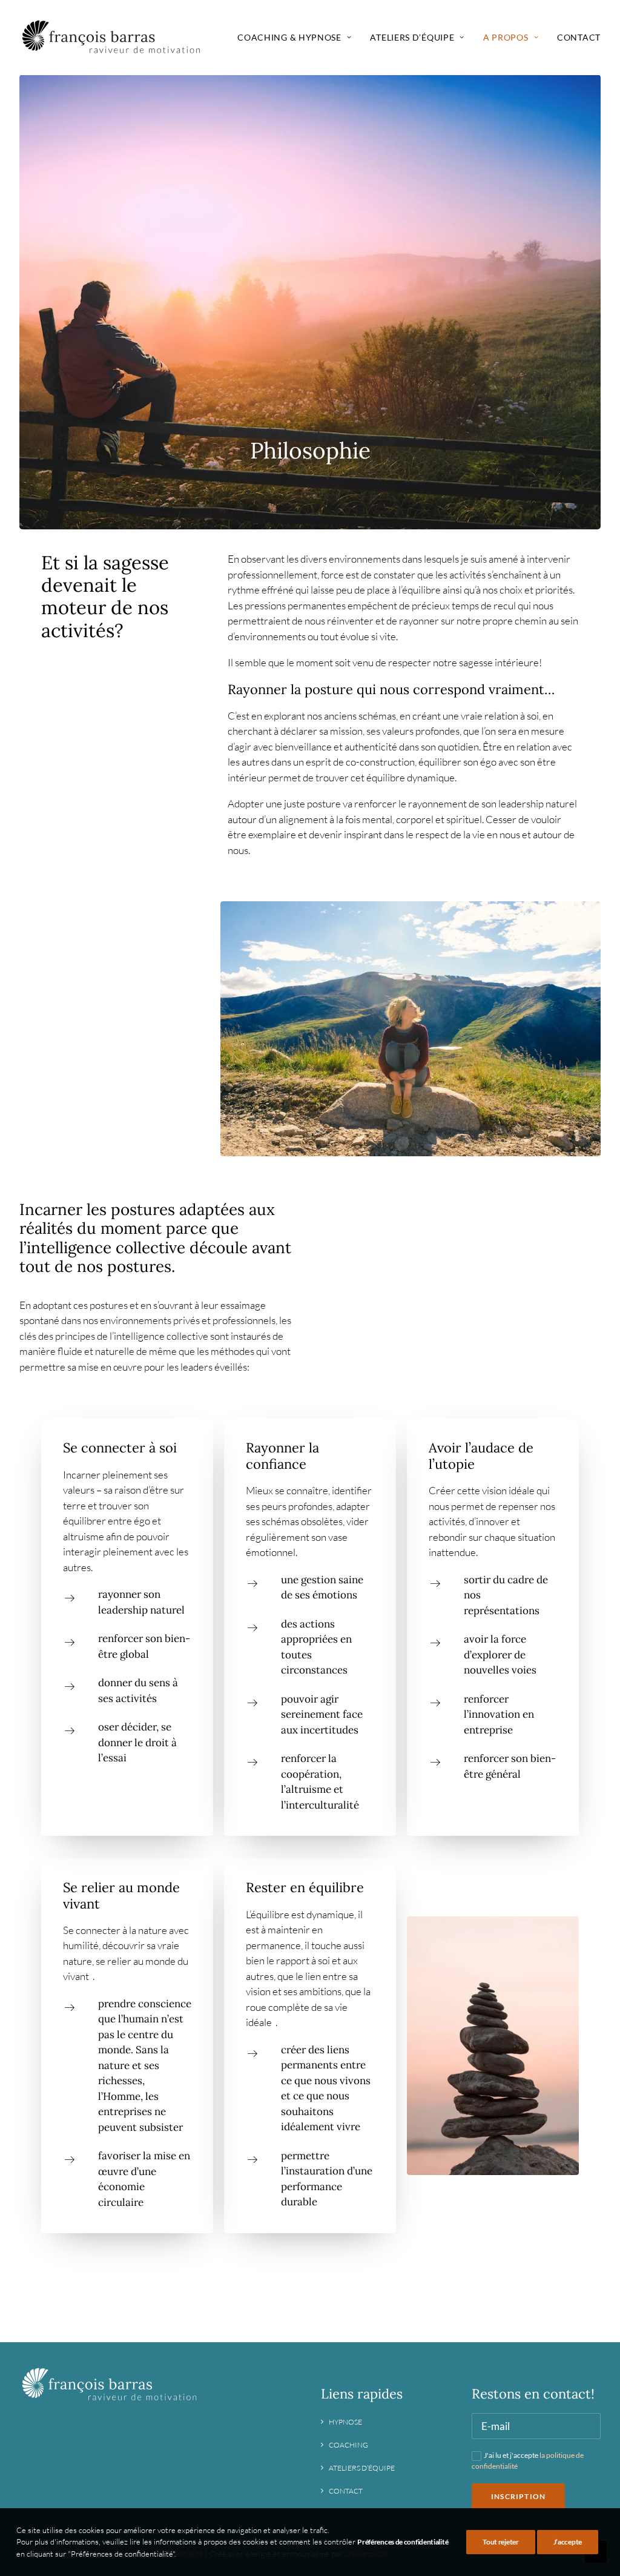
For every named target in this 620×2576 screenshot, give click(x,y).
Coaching (348, 2445)
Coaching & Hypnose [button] (289, 37)
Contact (579, 37)
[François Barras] (112, 38)
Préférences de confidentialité (403, 2542)
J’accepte (568, 2542)
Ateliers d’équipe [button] (412, 37)
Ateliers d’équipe (362, 2468)
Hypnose (345, 2422)
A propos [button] (506, 37)
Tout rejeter (500, 2542)
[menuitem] (298, 38)
